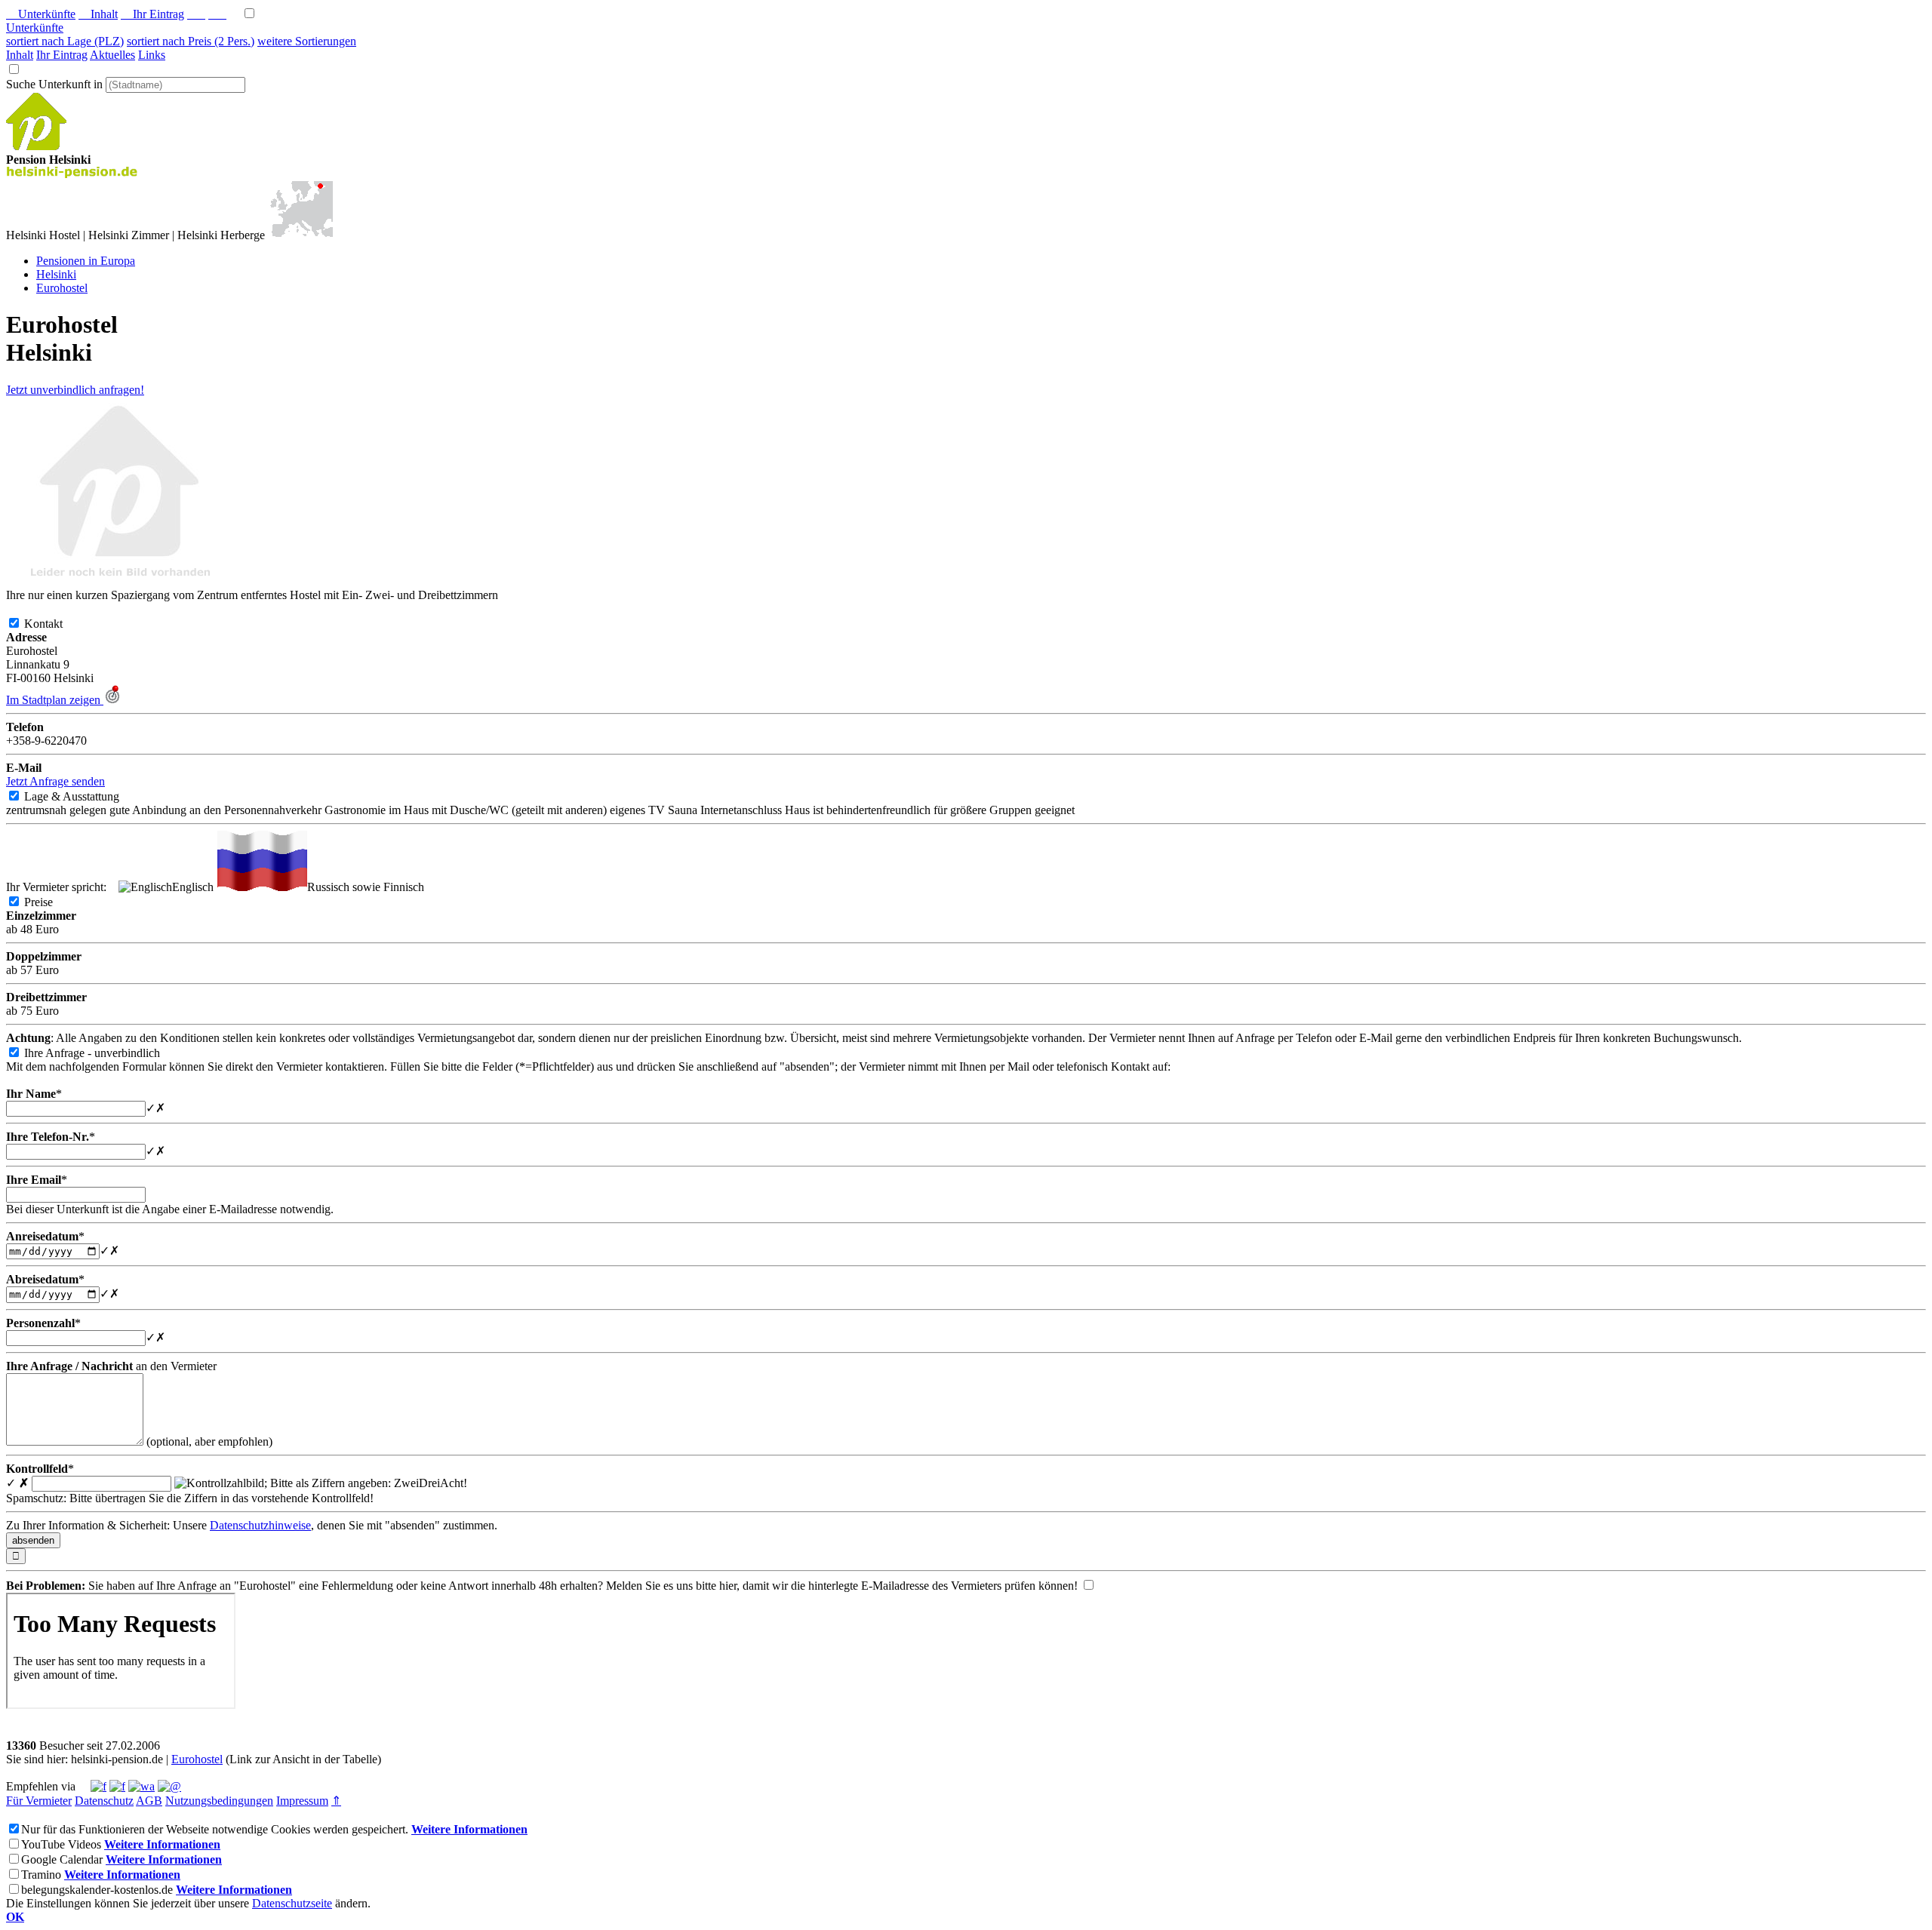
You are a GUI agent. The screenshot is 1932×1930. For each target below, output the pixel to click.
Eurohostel (197, 1759)
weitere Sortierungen (307, 41)
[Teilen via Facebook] (98, 1786)
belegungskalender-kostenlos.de (97, 1890)
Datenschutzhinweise (260, 1525)
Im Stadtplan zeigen (55, 700)
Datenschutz (104, 1801)
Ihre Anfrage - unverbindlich (104, 1053)
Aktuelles (112, 55)
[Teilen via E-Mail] (169, 1786)
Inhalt (98, 14)
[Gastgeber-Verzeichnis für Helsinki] (36, 146)
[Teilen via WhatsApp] (142, 1786)
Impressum (302, 1801)
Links (152, 55)
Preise (51, 902)
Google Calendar (62, 1859)
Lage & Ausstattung (84, 796)
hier (728, 1586)
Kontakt (55, 624)
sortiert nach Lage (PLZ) (65, 41)
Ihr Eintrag (152, 14)
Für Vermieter (39, 1801)
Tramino (41, 1875)
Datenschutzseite (292, 1903)
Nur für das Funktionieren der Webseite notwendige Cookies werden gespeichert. (215, 1829)
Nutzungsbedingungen (219, 1801)
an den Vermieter (111, 1366)
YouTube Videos (61, 1844)
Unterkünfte (41, 14)
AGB (149, 1801)
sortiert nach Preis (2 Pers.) (191, 41)
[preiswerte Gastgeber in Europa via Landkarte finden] (300, 235)
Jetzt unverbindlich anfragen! (75, 390)
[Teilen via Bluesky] (117, 1786)
